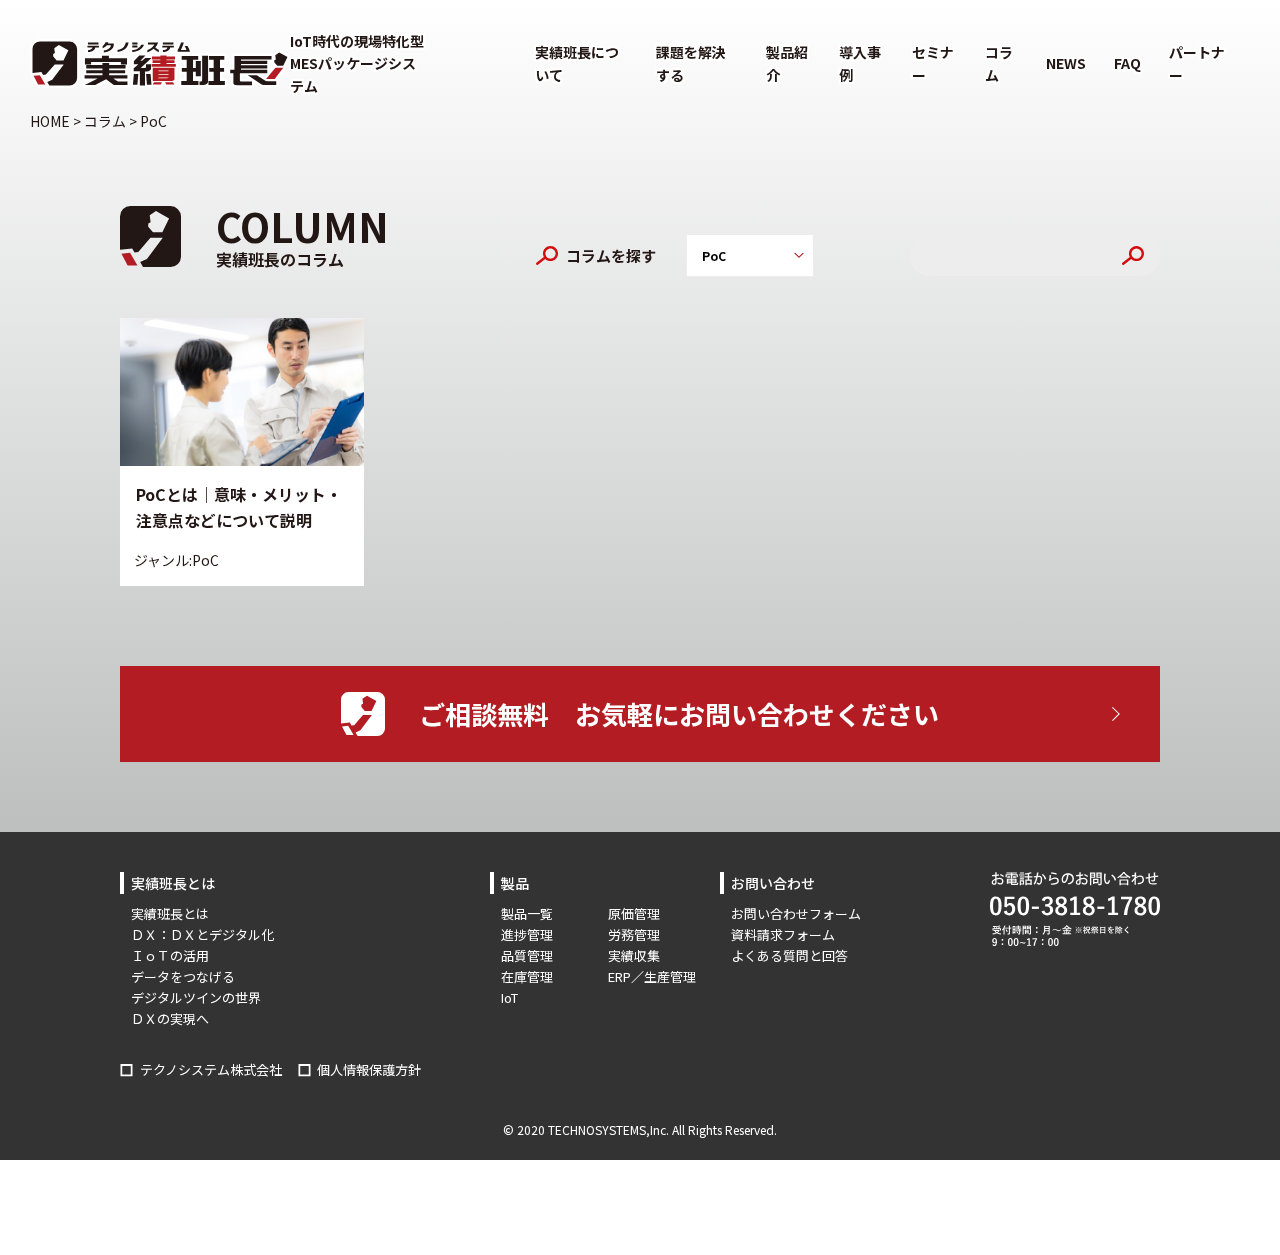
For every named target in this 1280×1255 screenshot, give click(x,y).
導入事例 (860, 63)
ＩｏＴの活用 (170, 955)
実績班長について (577, 63)
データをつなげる (183, 976)
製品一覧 (527, 913)
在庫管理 (527, 976)
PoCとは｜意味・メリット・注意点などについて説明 (239, 507)
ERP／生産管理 (652, 976)
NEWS (1066, 63)
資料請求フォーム (783, 934)
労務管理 (634, 934)
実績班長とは (170, 913)
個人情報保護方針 (369, 1069)
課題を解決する (691, 63)
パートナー (1197, 63)
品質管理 (527, 955)
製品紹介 (787, 63)
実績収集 (634, 955)
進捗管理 (527, 934)
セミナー (933, 63)
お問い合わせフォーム (796, 913)
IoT (509, 997)
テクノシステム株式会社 (211, 1069)
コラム (999, 63)
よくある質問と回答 (789, 955)
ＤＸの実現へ (170, 1018)
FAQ (1127, 63)
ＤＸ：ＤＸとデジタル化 (202, 934)
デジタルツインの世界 (196, 997)
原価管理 (634, 913)
